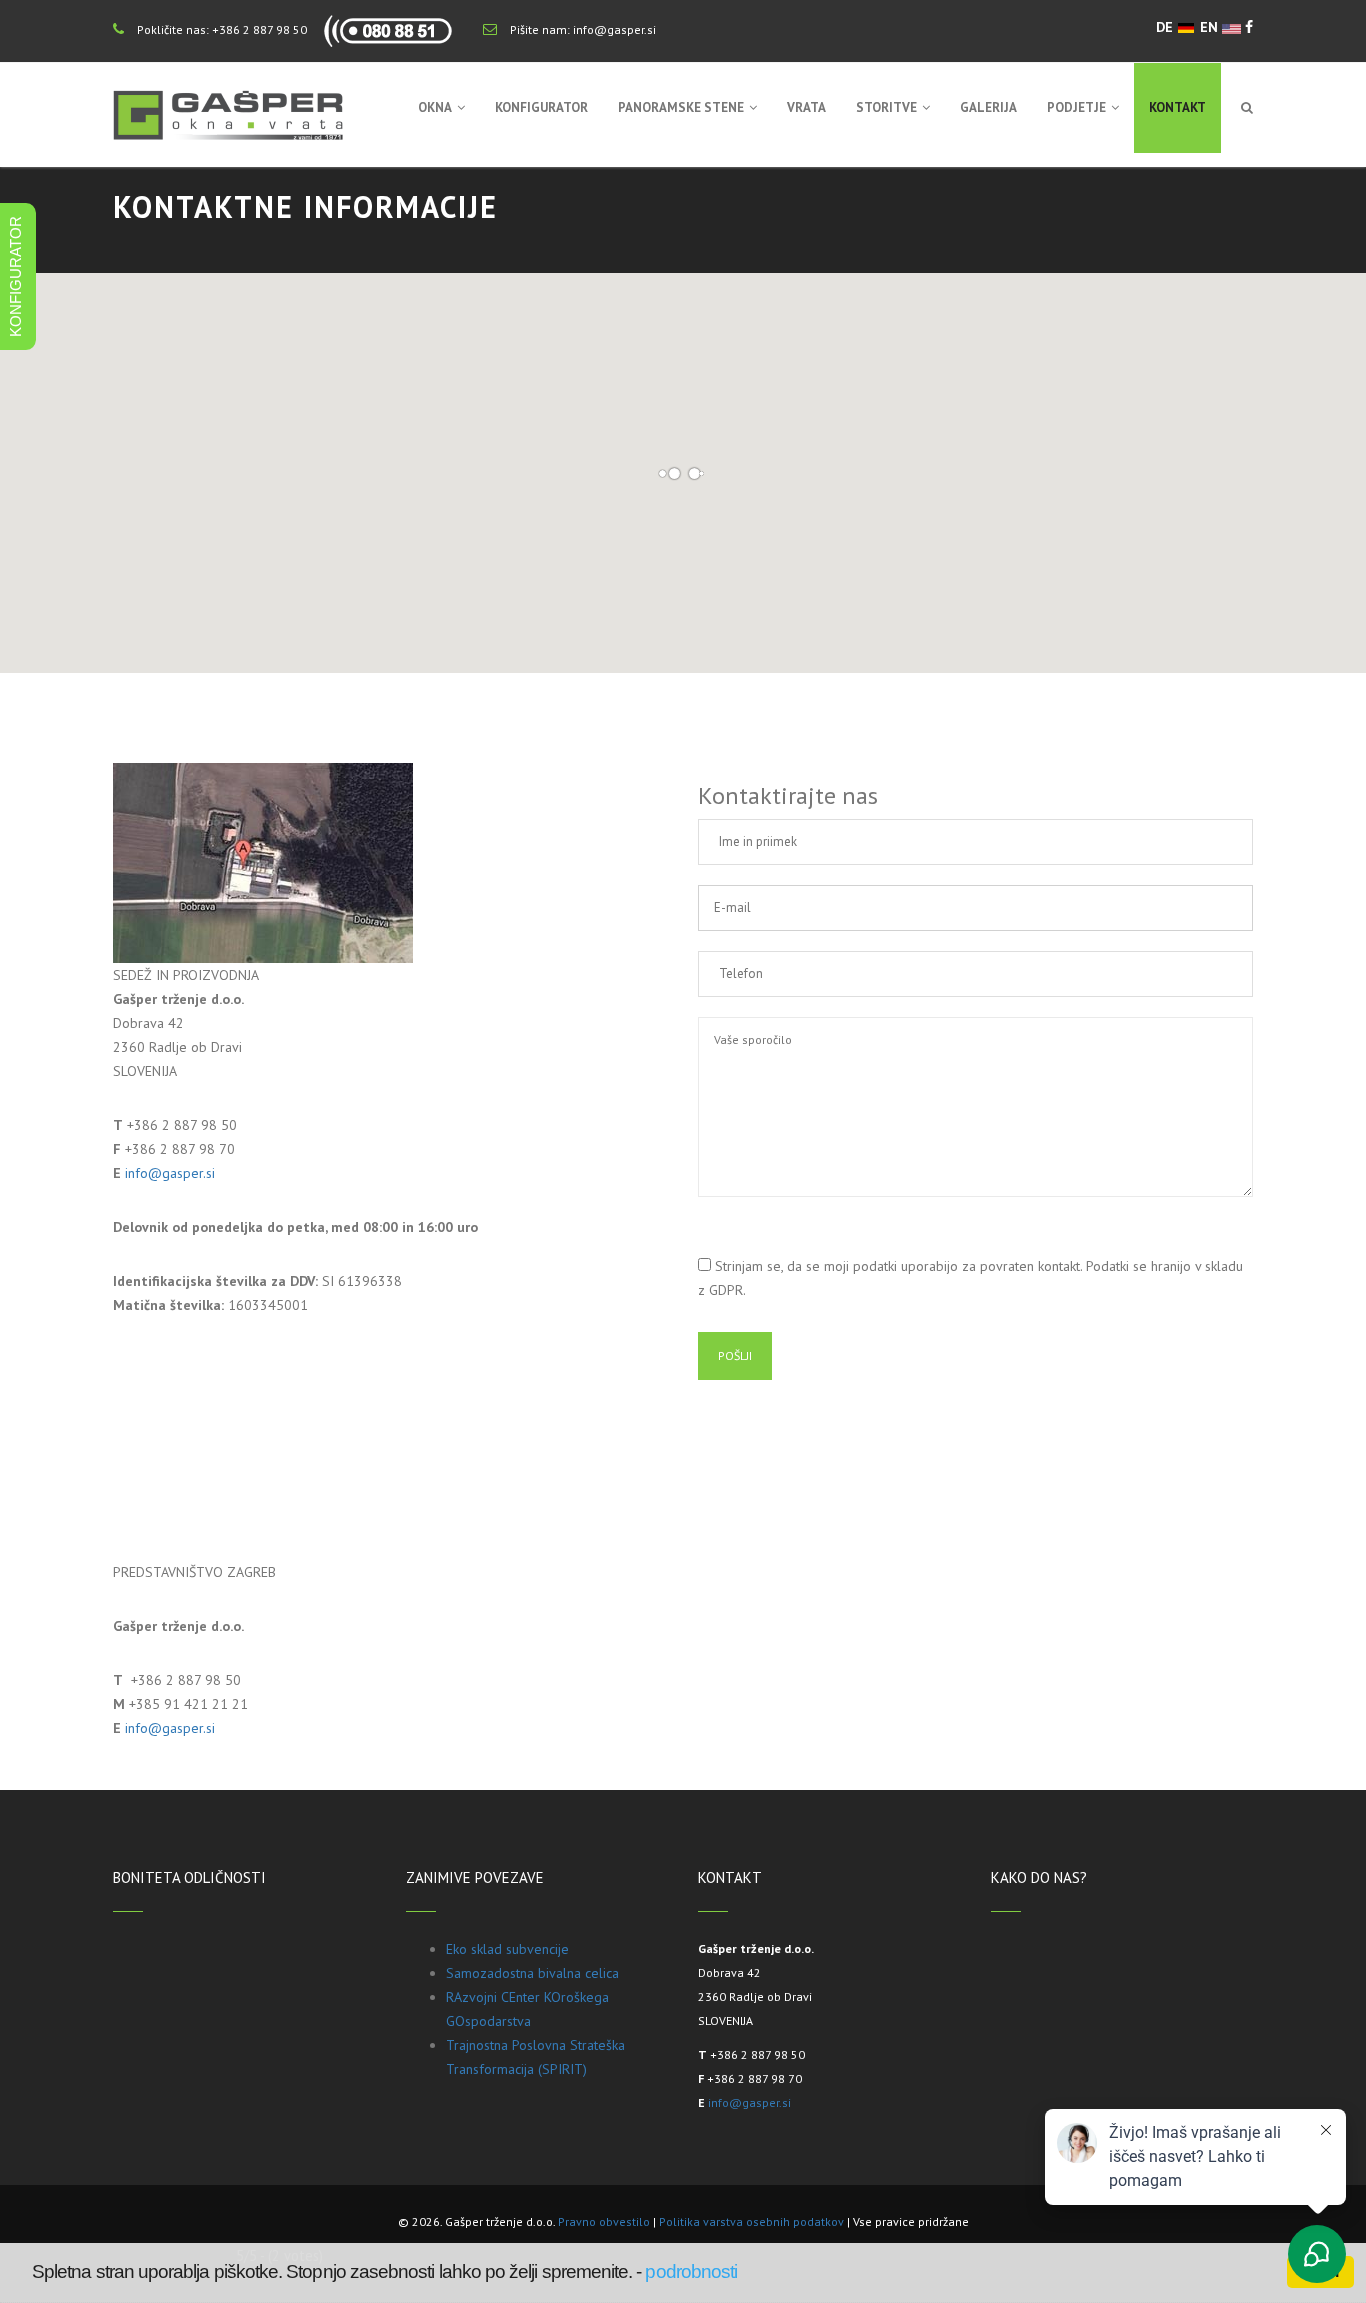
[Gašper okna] (228, 115)
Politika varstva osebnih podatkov (751, 2221)
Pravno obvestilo (604, 2221)
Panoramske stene (681, 107)
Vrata (806, 107)
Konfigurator (541, 107)
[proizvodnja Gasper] (263, 862)
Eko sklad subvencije (507, 1949)
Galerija (988, 107)
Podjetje (1076, 107)
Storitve (886, 107)
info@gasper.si (614, 29)
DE (1166, 27)
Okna (435, 107)
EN (1211, 27)
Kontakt (1177, 107)
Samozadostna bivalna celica (532, 1973)
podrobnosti (691, 2271)
